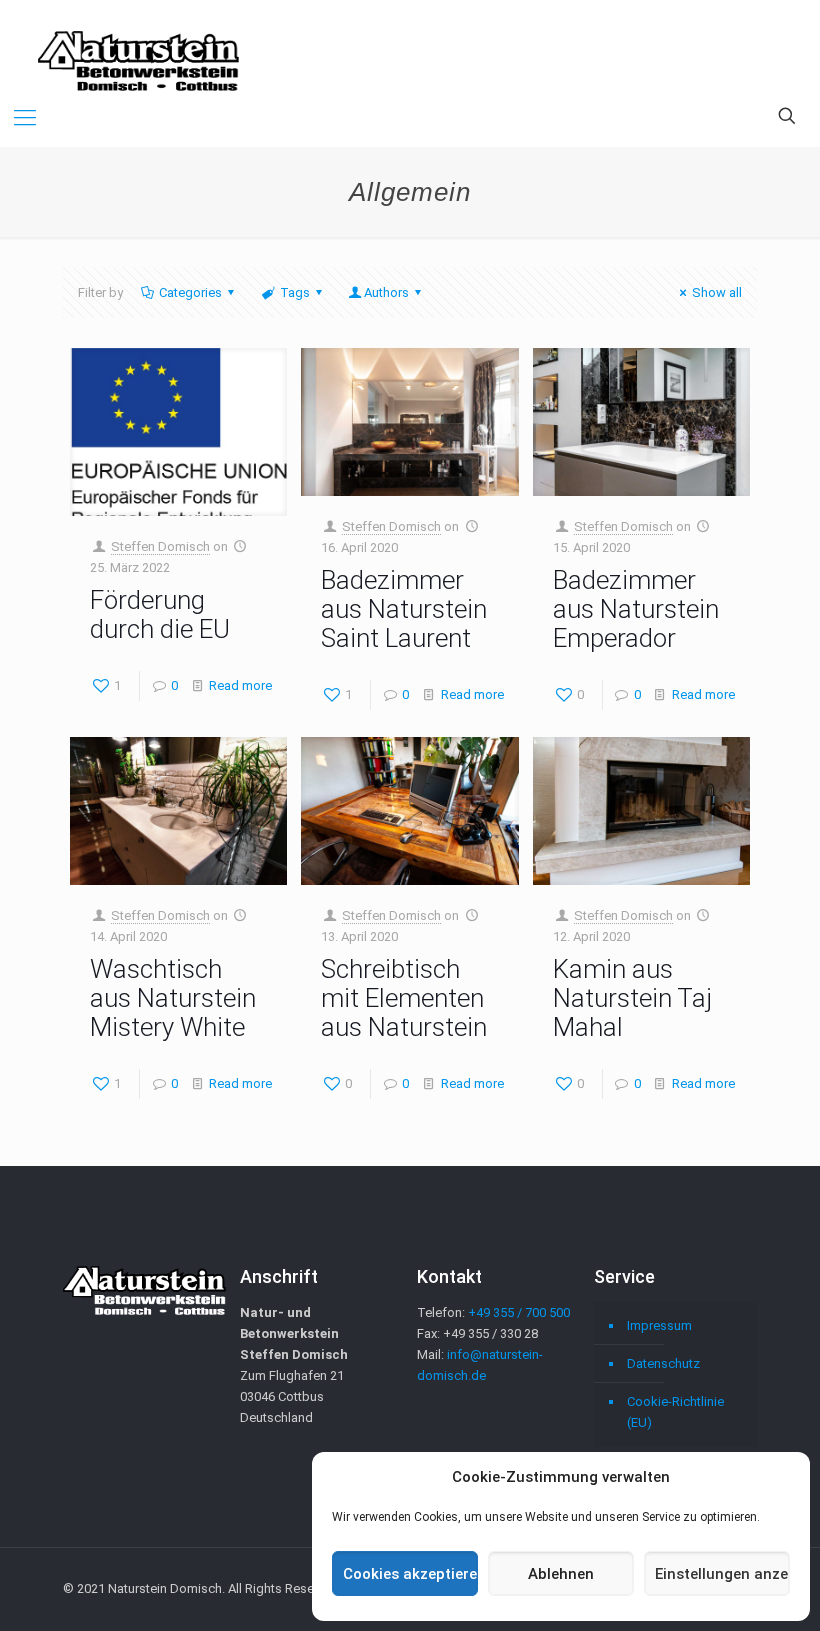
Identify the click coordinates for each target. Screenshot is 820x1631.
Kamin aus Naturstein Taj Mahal (632, 998)
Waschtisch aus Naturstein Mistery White (173, 998)
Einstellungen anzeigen (722, 1574)
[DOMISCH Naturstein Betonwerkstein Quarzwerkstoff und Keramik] (138, 45)
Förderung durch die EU (160, 614)
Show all (717, 292)
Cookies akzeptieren (410, 1574)
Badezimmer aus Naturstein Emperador (636, 609)
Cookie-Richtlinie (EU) (675, 1412)
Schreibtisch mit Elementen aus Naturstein (404, 998)
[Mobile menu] (25, 118)
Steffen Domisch (160, 546)
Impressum (659, 1325)
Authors (386, 292)
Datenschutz (663, 1363)
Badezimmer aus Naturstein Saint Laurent (404, 609)
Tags (295, 292)
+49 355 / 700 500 (519, 1312)
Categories (190, 292)
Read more (240, 685)
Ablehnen (561, 1574)
